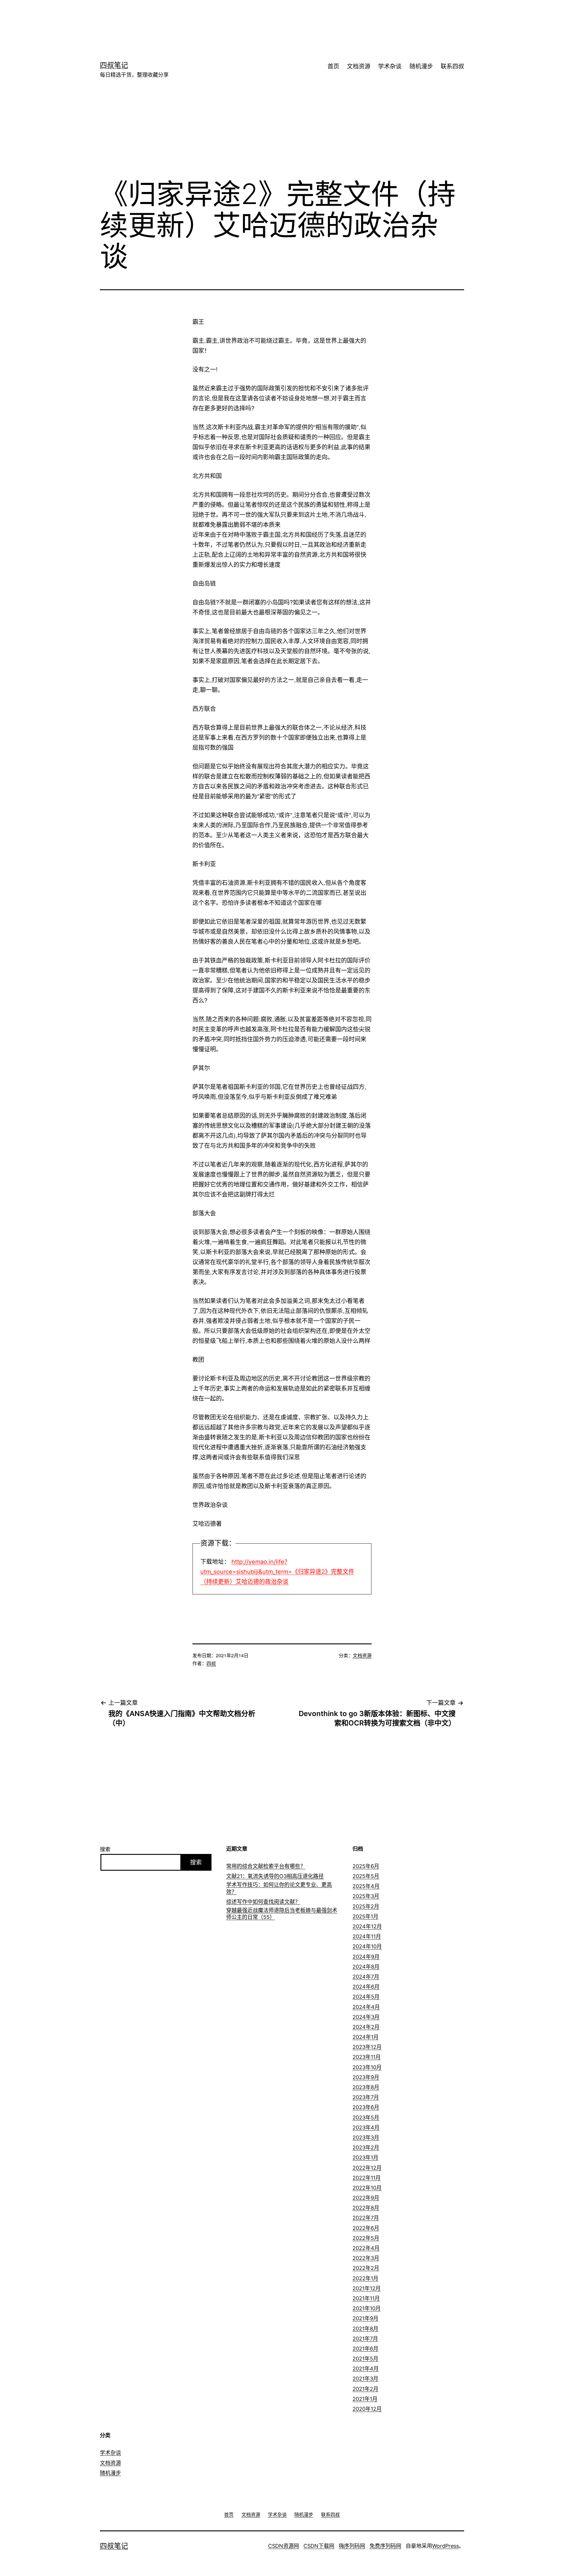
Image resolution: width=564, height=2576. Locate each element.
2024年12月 (367, 1926)
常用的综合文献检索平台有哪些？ (266, 1866)
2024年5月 (366, 1997)
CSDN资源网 (284, 2546)
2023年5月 (366, 2118)
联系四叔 (452, 66)
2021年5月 (365, 2359)
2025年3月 (366, 1896)
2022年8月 (366, 2208)
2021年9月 (365, 2318)
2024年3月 (366, 2017)
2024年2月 (366, 2027)
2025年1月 (365, 1916)
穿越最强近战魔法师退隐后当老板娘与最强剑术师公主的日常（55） (282, 1914)
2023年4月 (366, 2128)
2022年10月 (367, 2188)
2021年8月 (365, 2329)
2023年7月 (366, 2097)
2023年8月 (366, 2087)
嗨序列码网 (352, 2546)
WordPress (445, 2546)
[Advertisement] (273, 19)
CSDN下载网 (319, 2546)
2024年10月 (367, 1946)
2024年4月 (366, 2007)
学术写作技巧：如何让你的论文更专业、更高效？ (279, 1888)
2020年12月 (367, 2409)
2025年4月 (366, 1886)
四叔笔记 (114, 65)
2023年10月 (367, 2067)
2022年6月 (366, 2228)
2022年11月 (367, 2178)
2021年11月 (366, 2298)
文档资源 (359, 66)
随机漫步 (421, 66)
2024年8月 (366, 1967)
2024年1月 (366, 2037)
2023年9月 (366, 2077)
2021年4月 (366, 2369)
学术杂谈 (390, 66)
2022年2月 (366, 2268)
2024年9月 (366, 1957)
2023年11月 (367, 2057)
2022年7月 (366, 2218)
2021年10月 (367, 2308)
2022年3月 (366, 2258)
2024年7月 (366, 1977)
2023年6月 (366, 2107)
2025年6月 (366, 1866)
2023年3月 (366, 2138)
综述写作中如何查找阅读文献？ (263, 1902)
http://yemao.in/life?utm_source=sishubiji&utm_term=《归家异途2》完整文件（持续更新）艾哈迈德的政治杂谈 (277, 1572)
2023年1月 (365, 2157)
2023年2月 (366, 2147)
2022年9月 (366, 2198)
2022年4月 (366, 2248)
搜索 (105, 1849)
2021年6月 (365, 2349)
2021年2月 (365, 2389)
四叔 (211, 1663)
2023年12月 (367, 2047)
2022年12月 (367, 2168)
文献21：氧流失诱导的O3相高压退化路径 (275, 1876)
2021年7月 (365, 2339)
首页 (333, 66)
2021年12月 (367, 2288)
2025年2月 (366, 1906)
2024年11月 (367, 1936)
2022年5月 (366, 2238)
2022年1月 (365, 2278)
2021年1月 (365, 2399)
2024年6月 (366, 1987)
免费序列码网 (385, 2546)
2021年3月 (365, 2379)
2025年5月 (366, 1876)
